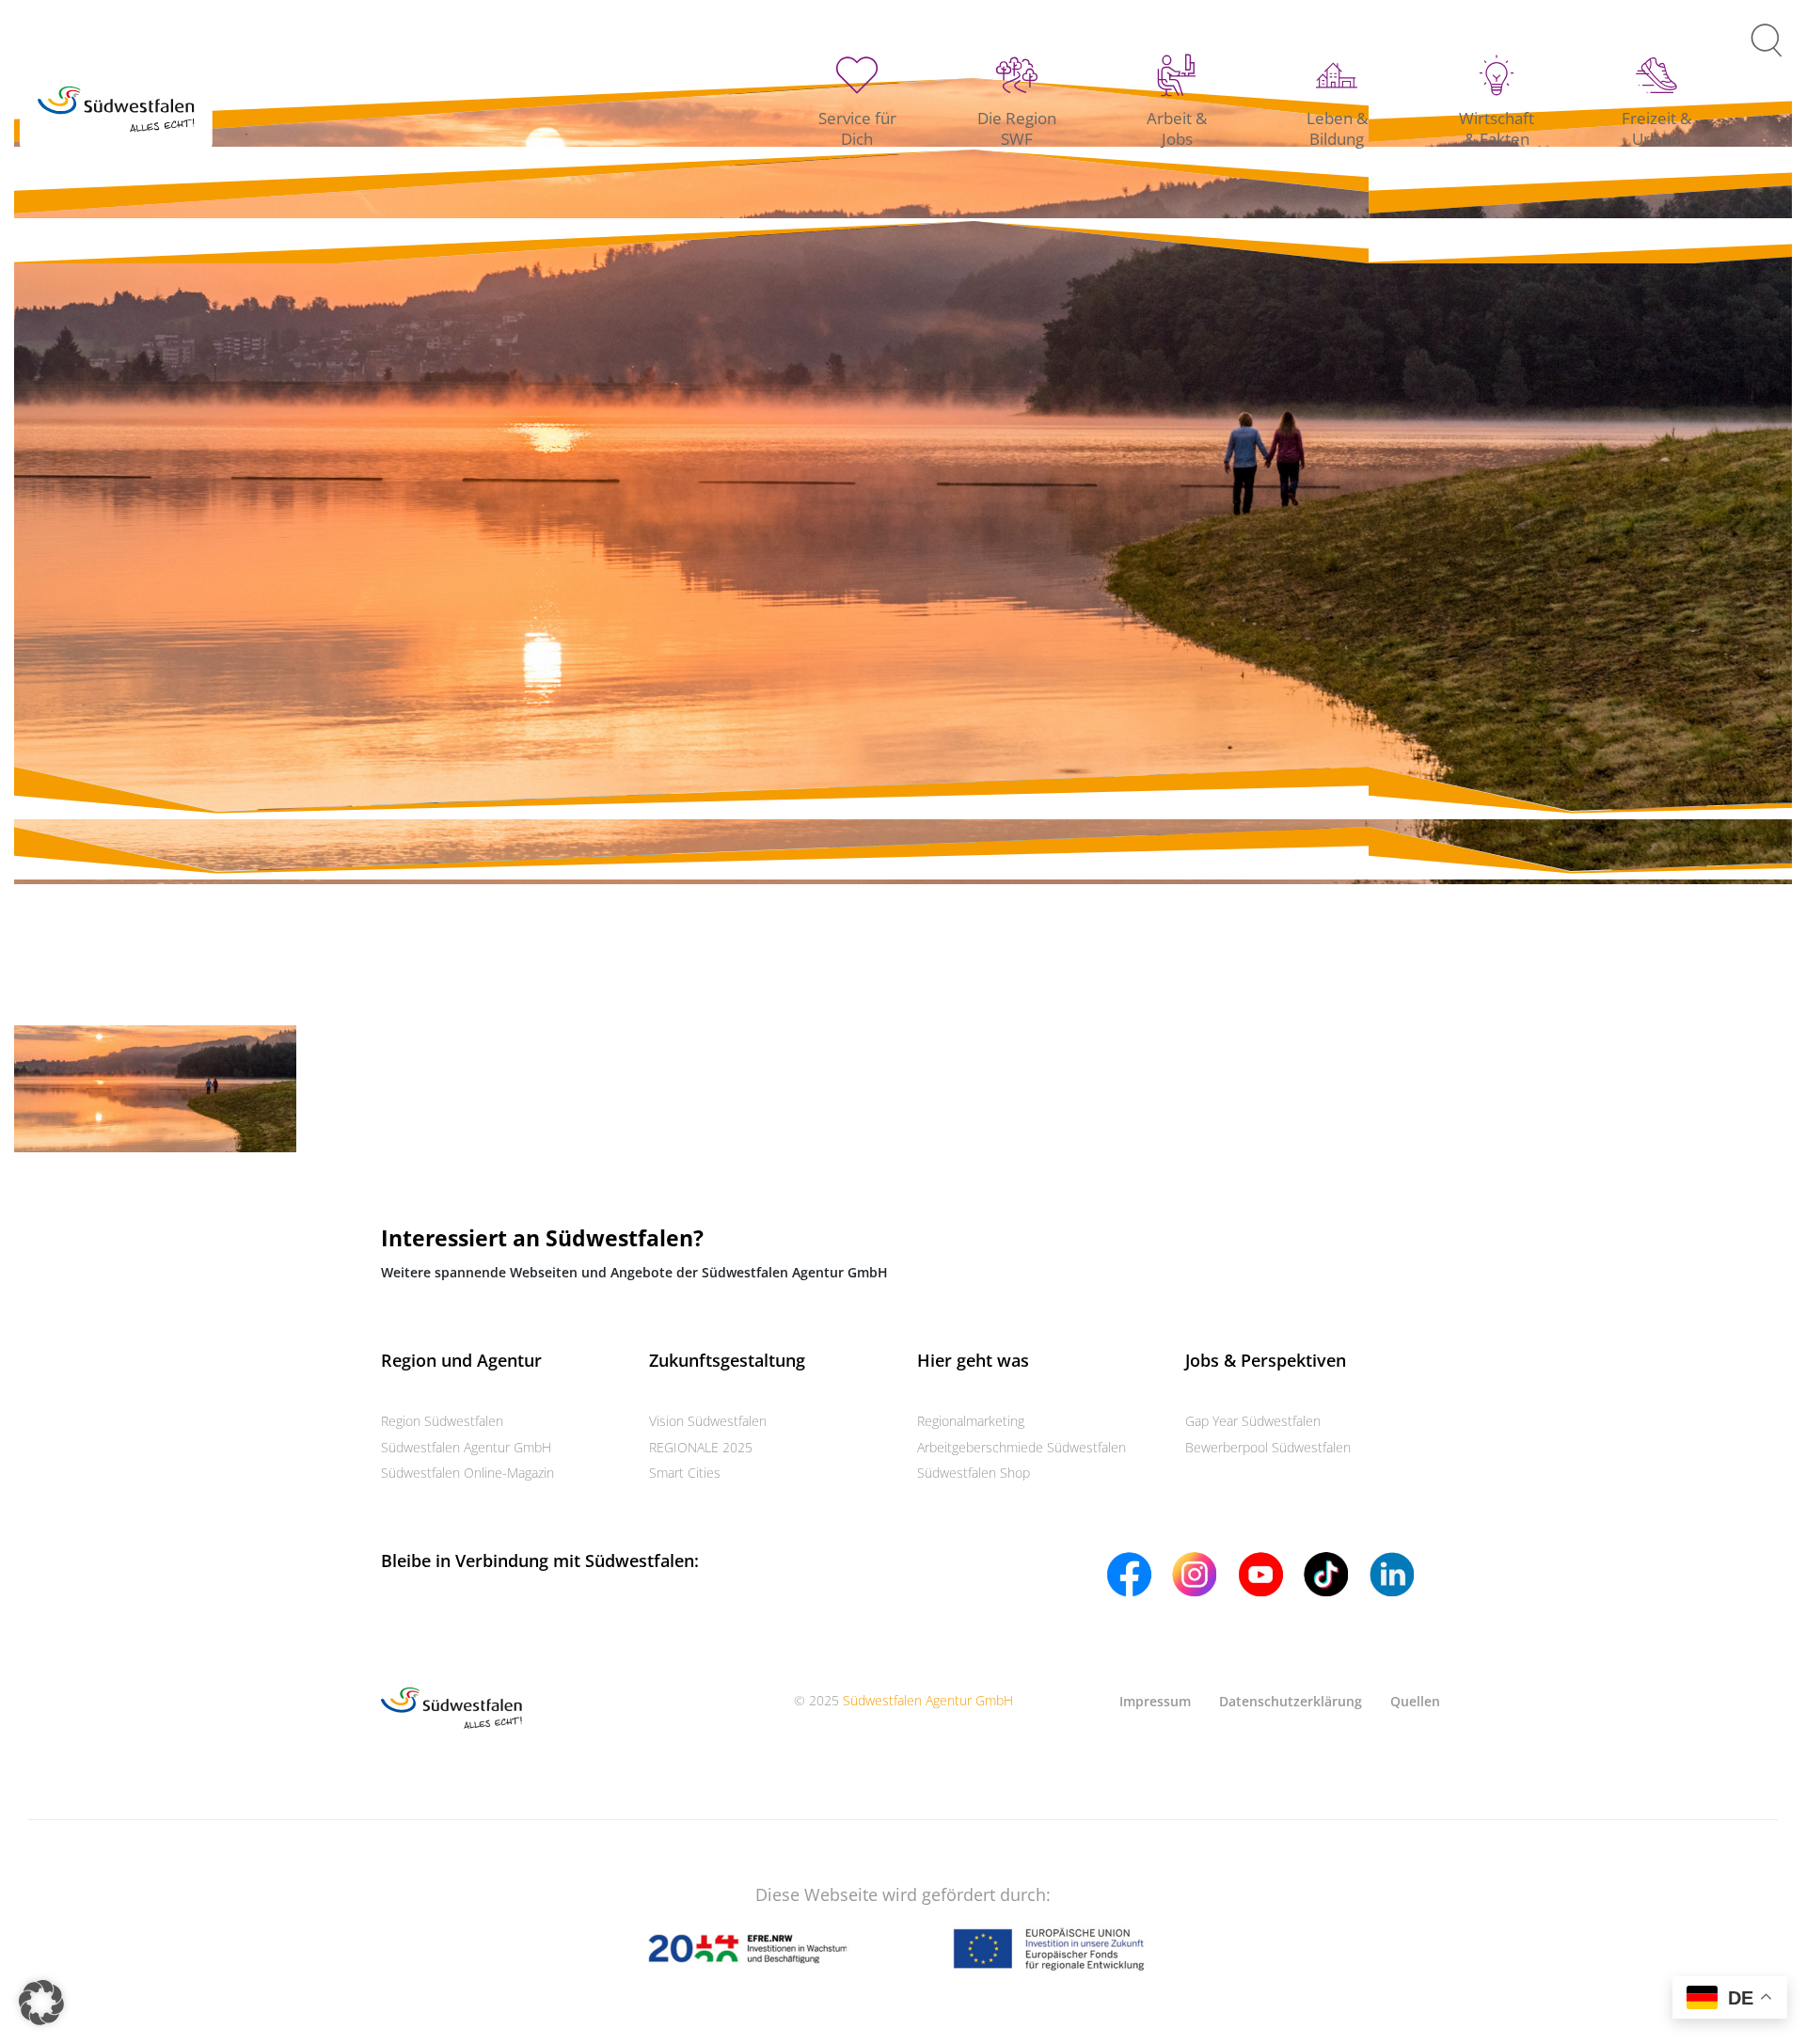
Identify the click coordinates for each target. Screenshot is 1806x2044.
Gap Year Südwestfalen (1253, 1421)
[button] (41, 2003)
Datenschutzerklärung (1291, 1701)
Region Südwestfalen (442, 1421)
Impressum (1155, 1701)
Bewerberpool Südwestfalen (1268, 1447)
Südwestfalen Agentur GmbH (466, 1447)
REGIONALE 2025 (701, 1447)
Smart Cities (685, 1473)
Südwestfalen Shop (974, 1473)
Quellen (1415, 1701)
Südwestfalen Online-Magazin (467, 1473)
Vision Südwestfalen (708, 1421)
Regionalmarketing (971, 1421)
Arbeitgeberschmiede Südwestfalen (1022, 1447)
